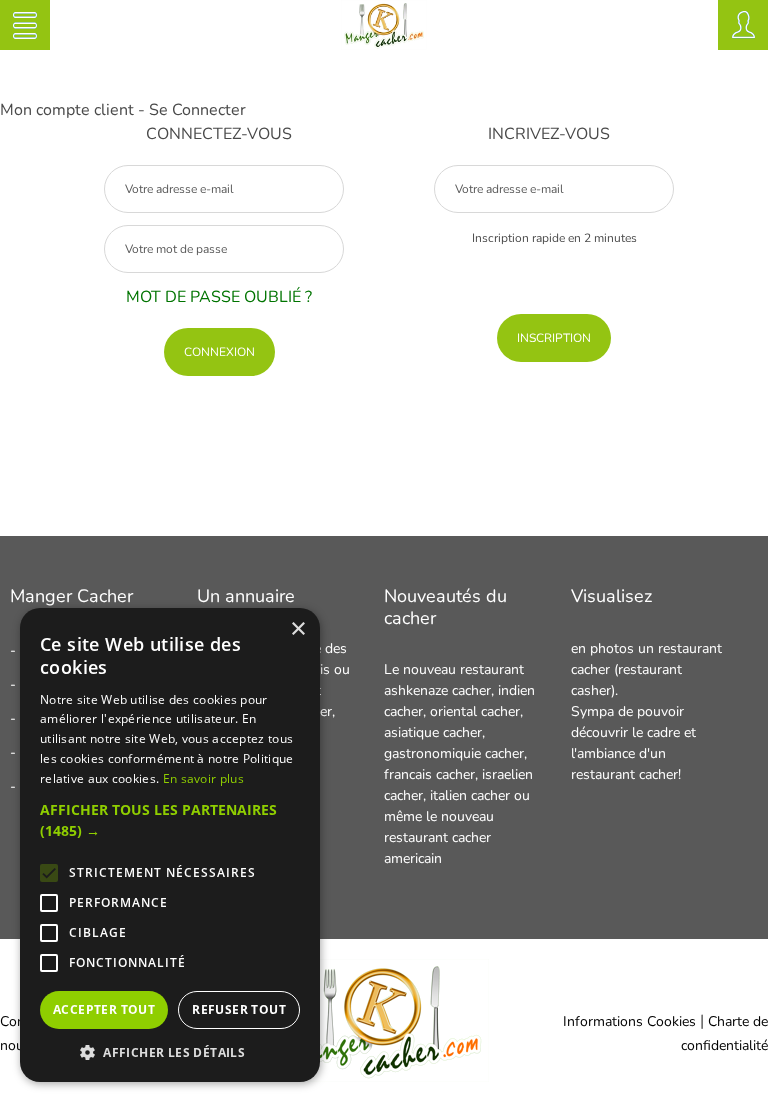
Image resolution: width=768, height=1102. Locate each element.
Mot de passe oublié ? (219, 297)
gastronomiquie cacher (454, 753)
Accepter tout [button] (104, 1009)
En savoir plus (203, 778)
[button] (170, 820)
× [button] (297, 629)
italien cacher (470, 795)
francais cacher (429, 774)
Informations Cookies (629, 1021)
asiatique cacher (433, 732)
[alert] (170, 845)
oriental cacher (475, 711)
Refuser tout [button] (239, 1009)
